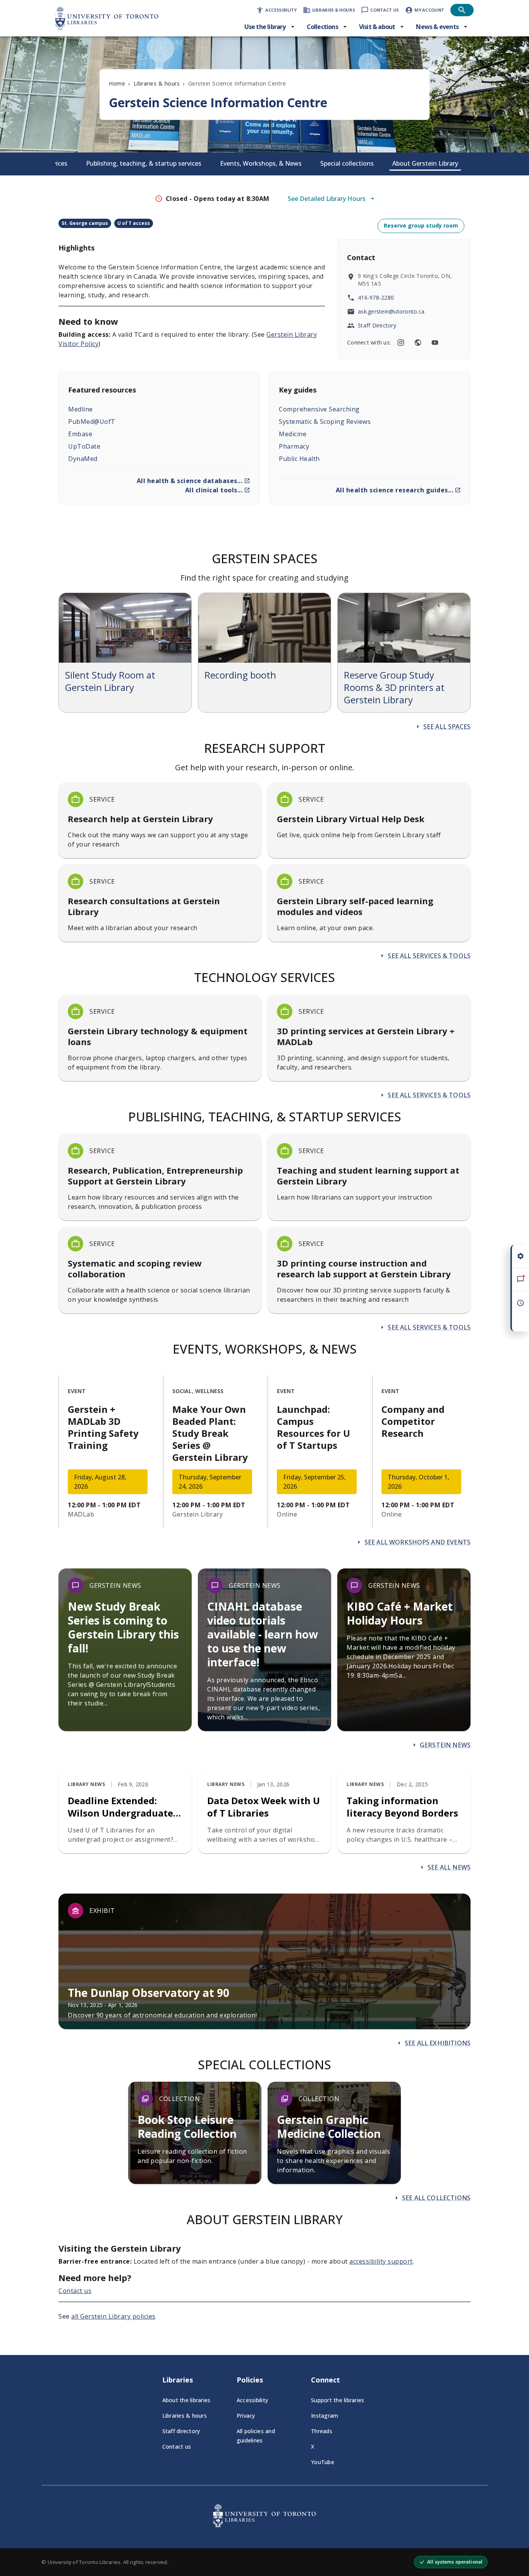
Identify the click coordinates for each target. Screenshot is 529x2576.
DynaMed (83, 459)
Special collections (347, 163)
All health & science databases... (190, 481)
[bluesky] (418, 343)
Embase (80, 434)
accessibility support (381, 2261)
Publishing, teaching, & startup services (144, 163)
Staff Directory (377, 325)
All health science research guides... (395, 490)
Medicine (293, 434)
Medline (81, 409)
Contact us (75, 2291)
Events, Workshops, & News (261, 163)
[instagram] (401, 343)
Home (117, 83)
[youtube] (435, 343)
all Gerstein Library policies (113, 2316)
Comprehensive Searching (319, 409)
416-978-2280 (376, 297)
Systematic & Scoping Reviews (325, 422)
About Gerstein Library (425, 163)
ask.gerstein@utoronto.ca (391, 311)
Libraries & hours (157, 83)
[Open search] (462, 10)
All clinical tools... (214, 490)
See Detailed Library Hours (327, 199)
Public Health (299, 459)
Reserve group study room (421, 225)
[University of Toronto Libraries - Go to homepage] (264, 2525)
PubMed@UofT (92, 422)
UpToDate (84, 446)
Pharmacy (294, 446)
